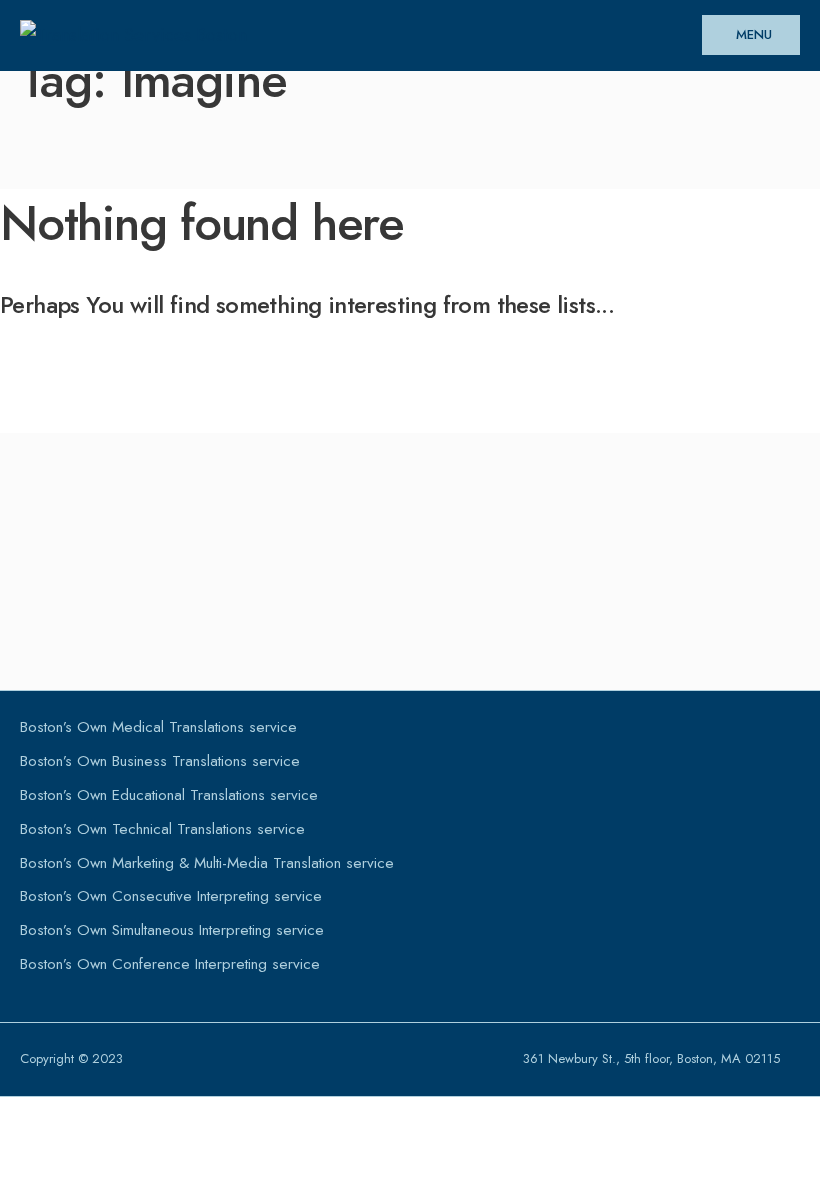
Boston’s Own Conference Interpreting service (170, 964)
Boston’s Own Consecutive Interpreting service (171, 896)
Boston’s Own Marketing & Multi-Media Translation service (207, 863)
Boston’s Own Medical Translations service (158, 727)
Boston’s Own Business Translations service (160, 761)
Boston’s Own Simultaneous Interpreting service (172, 930)
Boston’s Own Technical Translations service (162, 829)
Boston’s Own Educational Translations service (169, 795)
